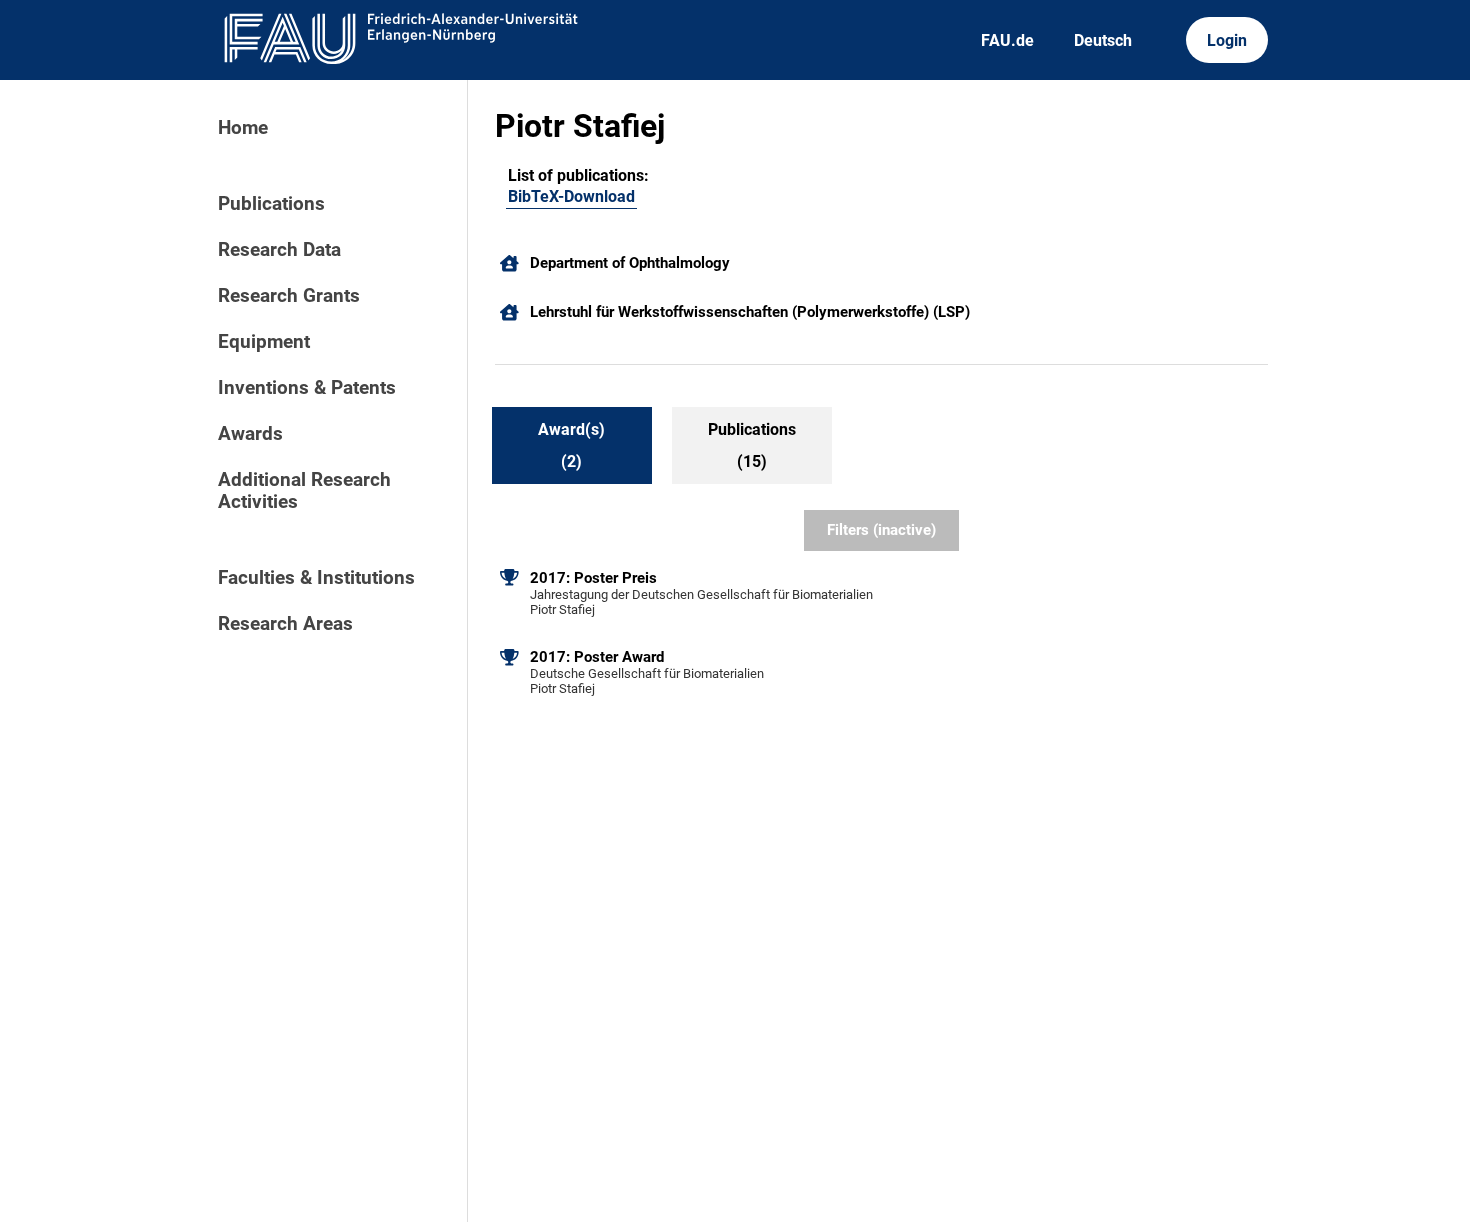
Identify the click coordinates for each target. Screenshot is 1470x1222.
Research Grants (289, 296)
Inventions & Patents (307, 388)
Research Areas (285, 624)
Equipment (264, 342)
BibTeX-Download (571, 196)
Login (1227, 40)
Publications (271, 204)
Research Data (279, 250)
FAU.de (1007, 40)
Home (243, 128)
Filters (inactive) (881, 530)
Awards (250, 434)
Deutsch (1103, 40)
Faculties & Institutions (316, 578)
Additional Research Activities (304, 491)
